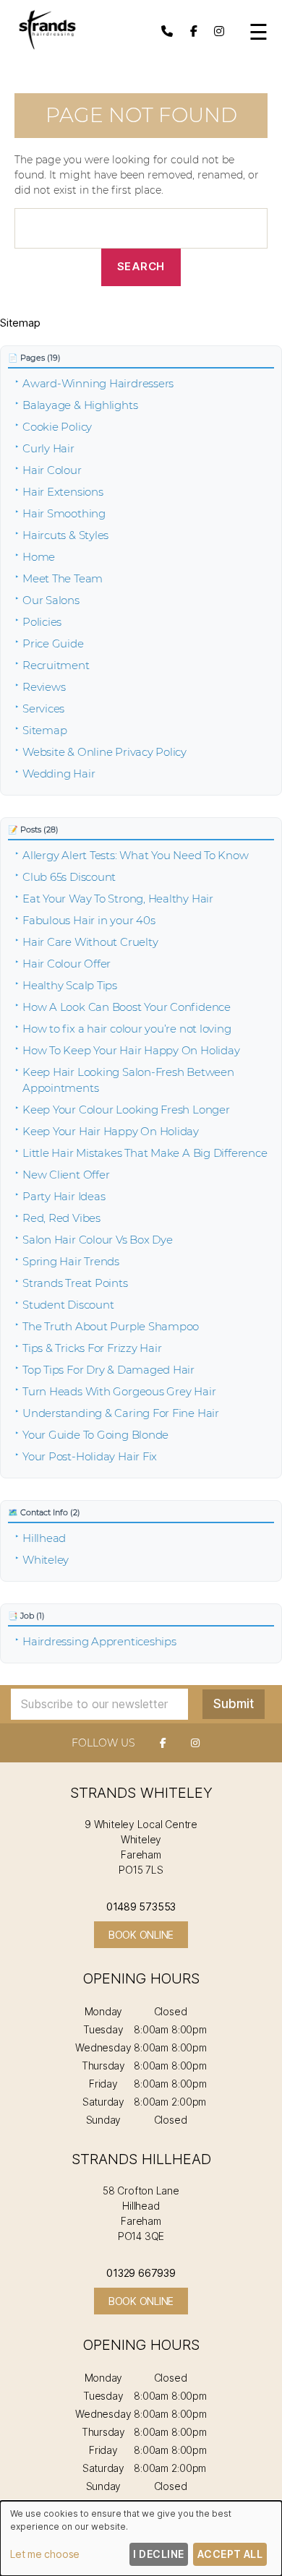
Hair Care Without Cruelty (90, 942)
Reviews (44, 687)
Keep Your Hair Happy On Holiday (111, 1131)
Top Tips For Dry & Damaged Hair (108, 1370)
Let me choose (45, 2554)
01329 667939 (141, 2273)
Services (43, 708)
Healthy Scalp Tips (70, 985)
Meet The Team (63, 578)
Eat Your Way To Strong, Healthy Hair (118, 899)
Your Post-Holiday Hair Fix (90, 1456)
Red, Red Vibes (61, 1218)
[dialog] (141, 2538)
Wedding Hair (59, 774)
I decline (158, 2554)
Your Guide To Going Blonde (95, 1435)
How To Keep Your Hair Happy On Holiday (131, 1050)
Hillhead (44, 1538)
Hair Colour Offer (67, 964)
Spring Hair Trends (71, 1261)
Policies (42, 622)
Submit (234, 1704)
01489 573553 (141, 1907)
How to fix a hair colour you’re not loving (127, 1029)
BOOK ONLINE (141, 1935)
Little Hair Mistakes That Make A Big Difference (145, 1153)
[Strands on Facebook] (194, 31)
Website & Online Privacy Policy (104, 752)
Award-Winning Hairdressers (98, 383)
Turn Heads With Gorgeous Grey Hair (119, 1391)
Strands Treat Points (75, 1283)
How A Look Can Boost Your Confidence (127, 1007)
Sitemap (44, 730)
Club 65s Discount (69, 877)
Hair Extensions (63, 492)
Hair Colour (52, 470)
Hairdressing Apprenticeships (99, 1641)
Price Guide (53, 643)
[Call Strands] (167, 31)
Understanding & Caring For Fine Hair (121, 1413)
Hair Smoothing (64, 513)
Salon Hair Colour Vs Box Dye (98, 1240)
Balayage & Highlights (80, 405)
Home (39, 557)
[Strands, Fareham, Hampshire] (47, 48)
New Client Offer (66, 1175)
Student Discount (68, 1305)
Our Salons (51, 600)
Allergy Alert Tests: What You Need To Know (136, 855)
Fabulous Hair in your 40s (89, 920)
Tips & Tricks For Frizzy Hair (92, 1348)
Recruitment (56, 665)
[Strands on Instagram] (219, 31)
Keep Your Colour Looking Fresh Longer (126, 1110)
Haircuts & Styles (65, 535)
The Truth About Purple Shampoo (111, 1326)
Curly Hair (48, 448)
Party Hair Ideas (64, 1196)
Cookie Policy (57, 427)
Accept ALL (230, 2554)
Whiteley (46, 1560)
